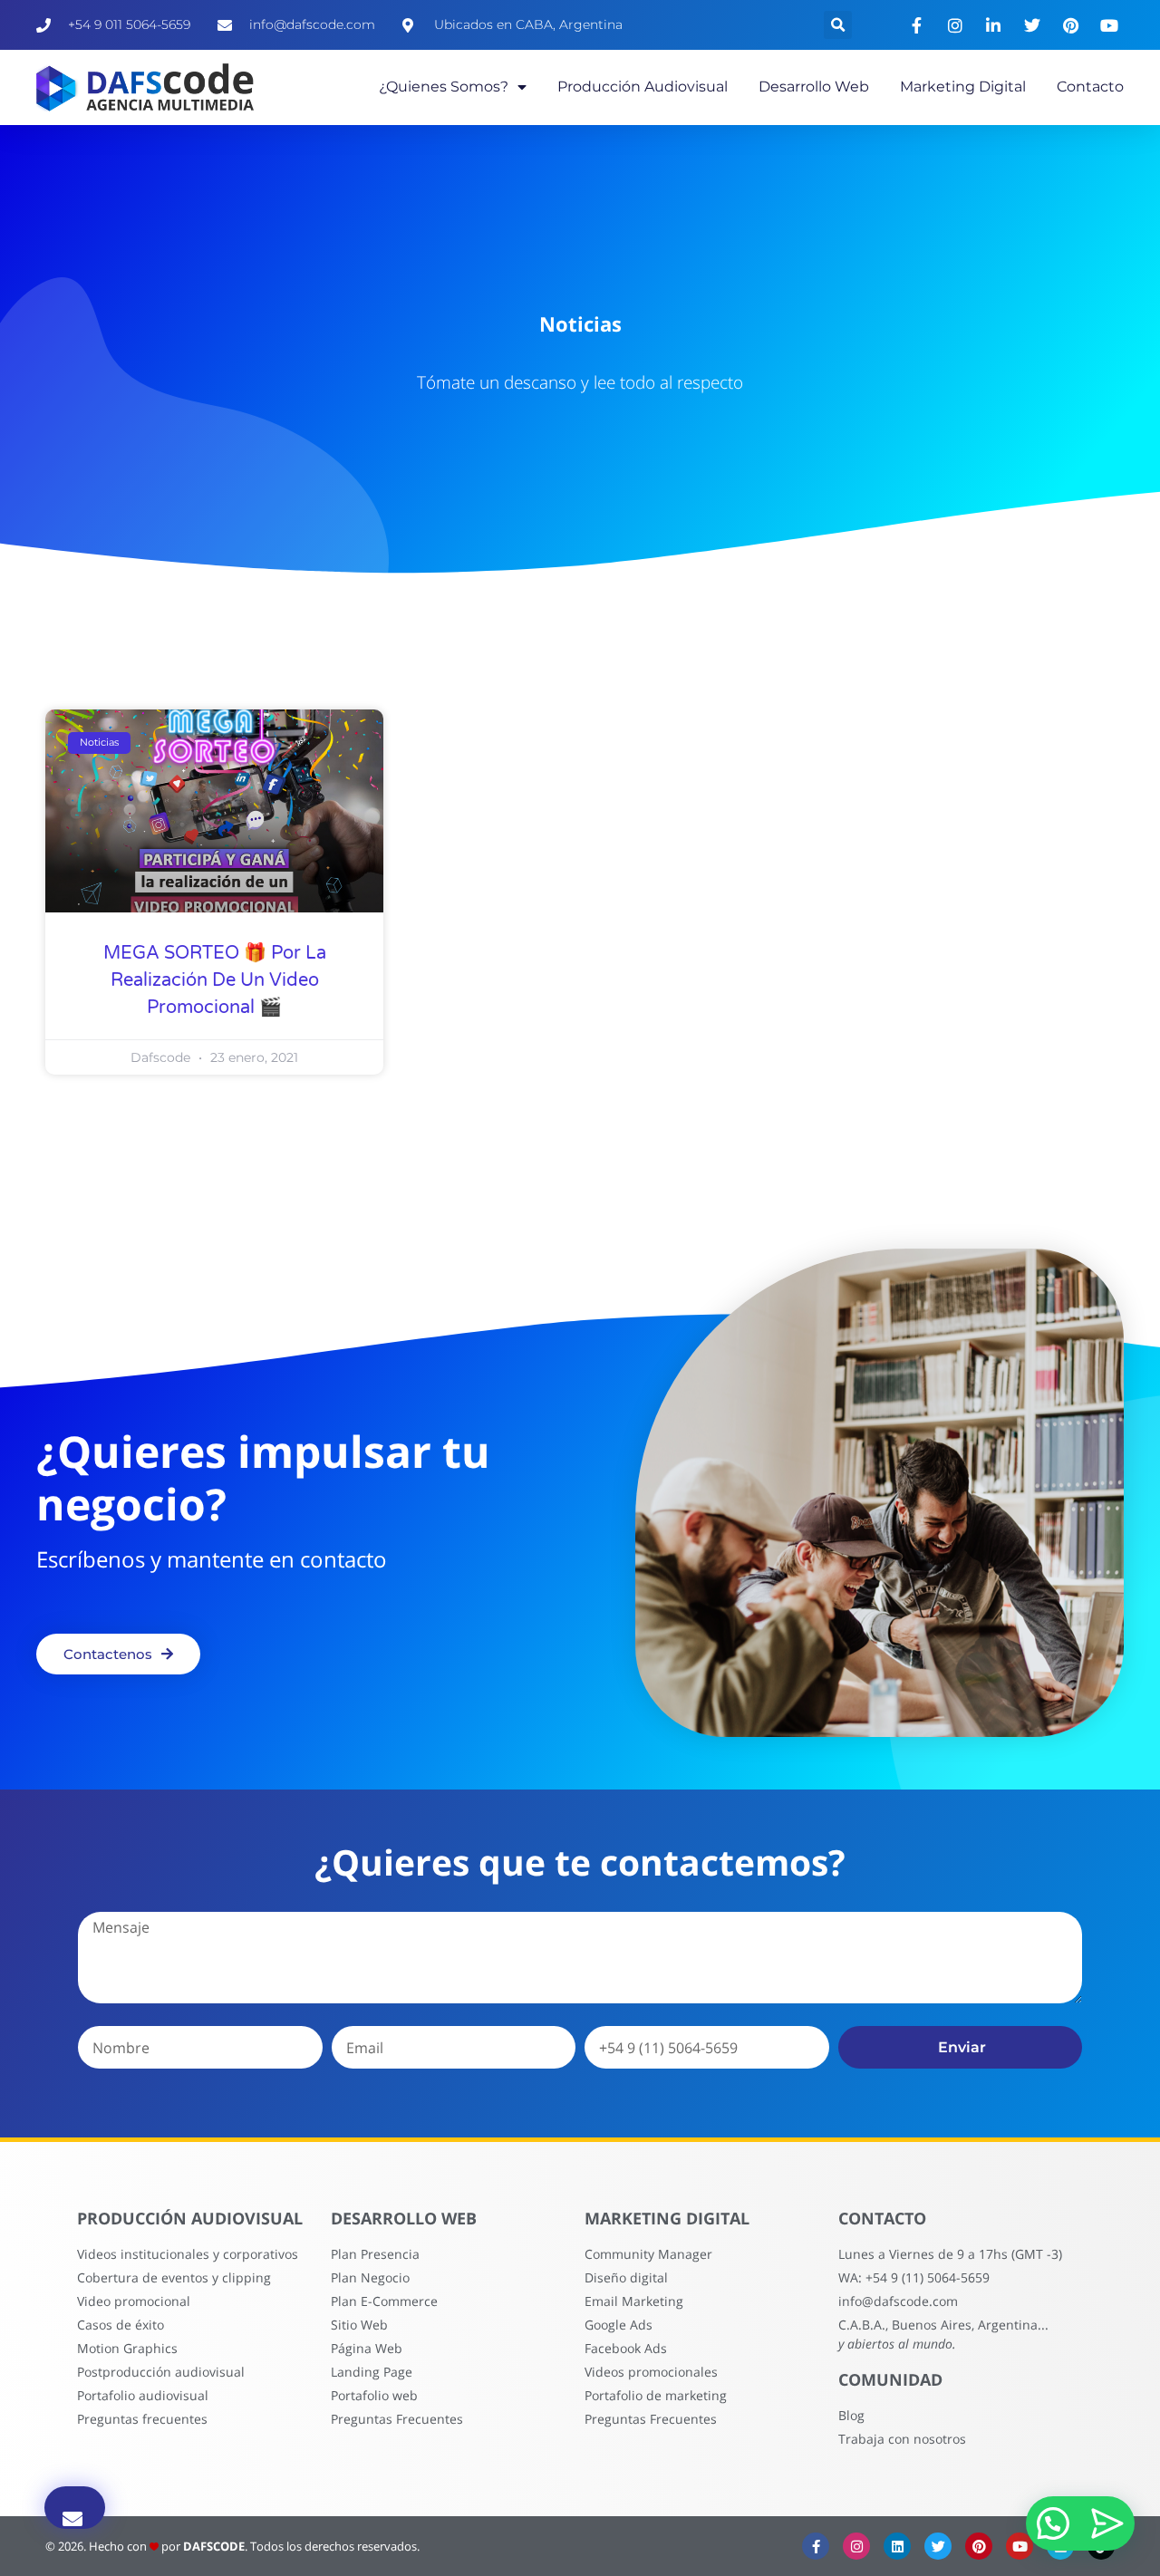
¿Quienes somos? (444, 87)
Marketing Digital (963, 87)
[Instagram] (856, 2546)
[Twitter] (938, 2546)
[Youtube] (1020, 2546)
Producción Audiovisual (643, 87)
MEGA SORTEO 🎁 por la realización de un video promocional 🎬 (215, 980)
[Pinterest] (979, 2546)
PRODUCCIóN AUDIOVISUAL (190, 2218)
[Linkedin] (897, 2546)
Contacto (1090, 87)
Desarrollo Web (814, 87)
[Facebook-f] (816, 2546)
